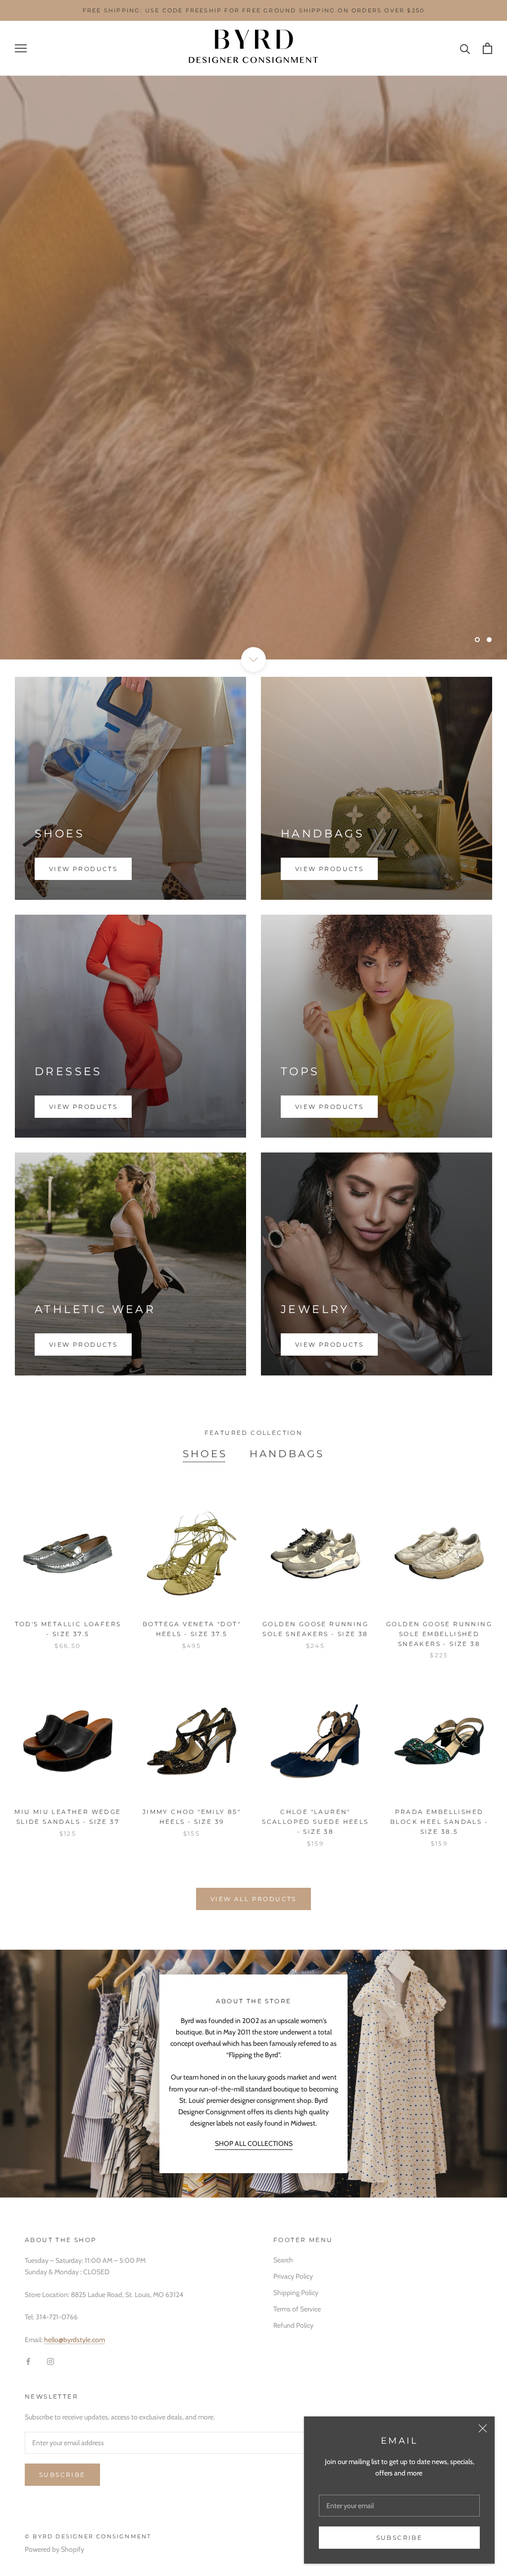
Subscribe (400, 2538)
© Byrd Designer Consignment (88, 2536)
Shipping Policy (296, 2293)
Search (283, 2260)
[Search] (465, 48)
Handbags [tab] (287, 1454)
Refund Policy (293, 2325)
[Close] (483, 2428)
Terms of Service (297, 2309)
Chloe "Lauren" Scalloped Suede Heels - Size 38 (315, 1822)
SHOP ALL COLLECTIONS (254, 2143)
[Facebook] (28, 2361)
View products (83, 869)
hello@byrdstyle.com (75, 2340)
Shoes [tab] (205, 1454)
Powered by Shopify (54, 2549)
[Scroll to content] (253, 659)
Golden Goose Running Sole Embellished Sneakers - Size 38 (439, 1634)
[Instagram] (51, 2361)
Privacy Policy (293, 2276)
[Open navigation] (21, 48)
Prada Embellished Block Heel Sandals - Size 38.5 (439, 1822)
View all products (253, 1899)
